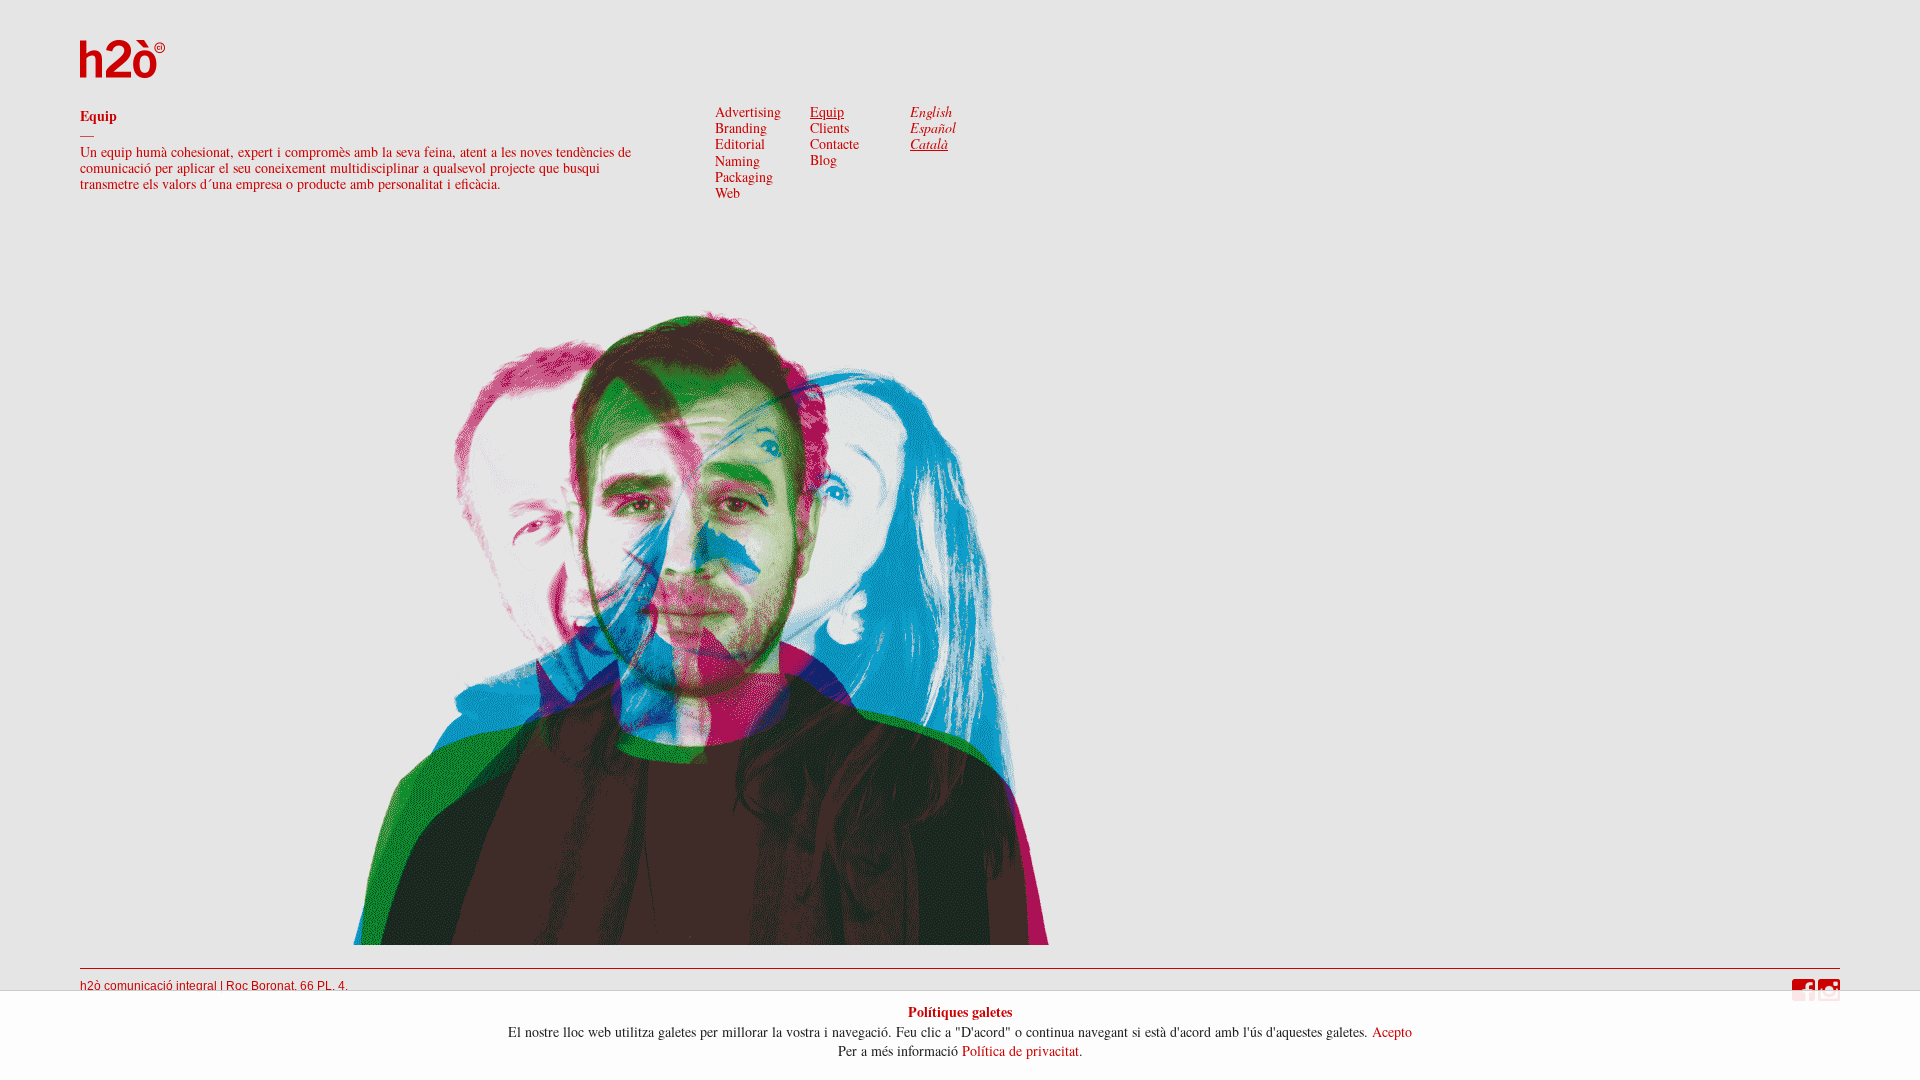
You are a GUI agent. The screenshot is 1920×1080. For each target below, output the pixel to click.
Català (929, 143)
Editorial (740, 143)
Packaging (744, 176)
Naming (737, 160)
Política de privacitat (1020, 1050)
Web (727, 192)
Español (933, 127)
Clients (829, 127)
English (931, 111)
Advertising (748, 111)
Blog (823, 159)
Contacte (834, 143)
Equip (827, 111)
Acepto (1392, 1031)
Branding (741, 127)
